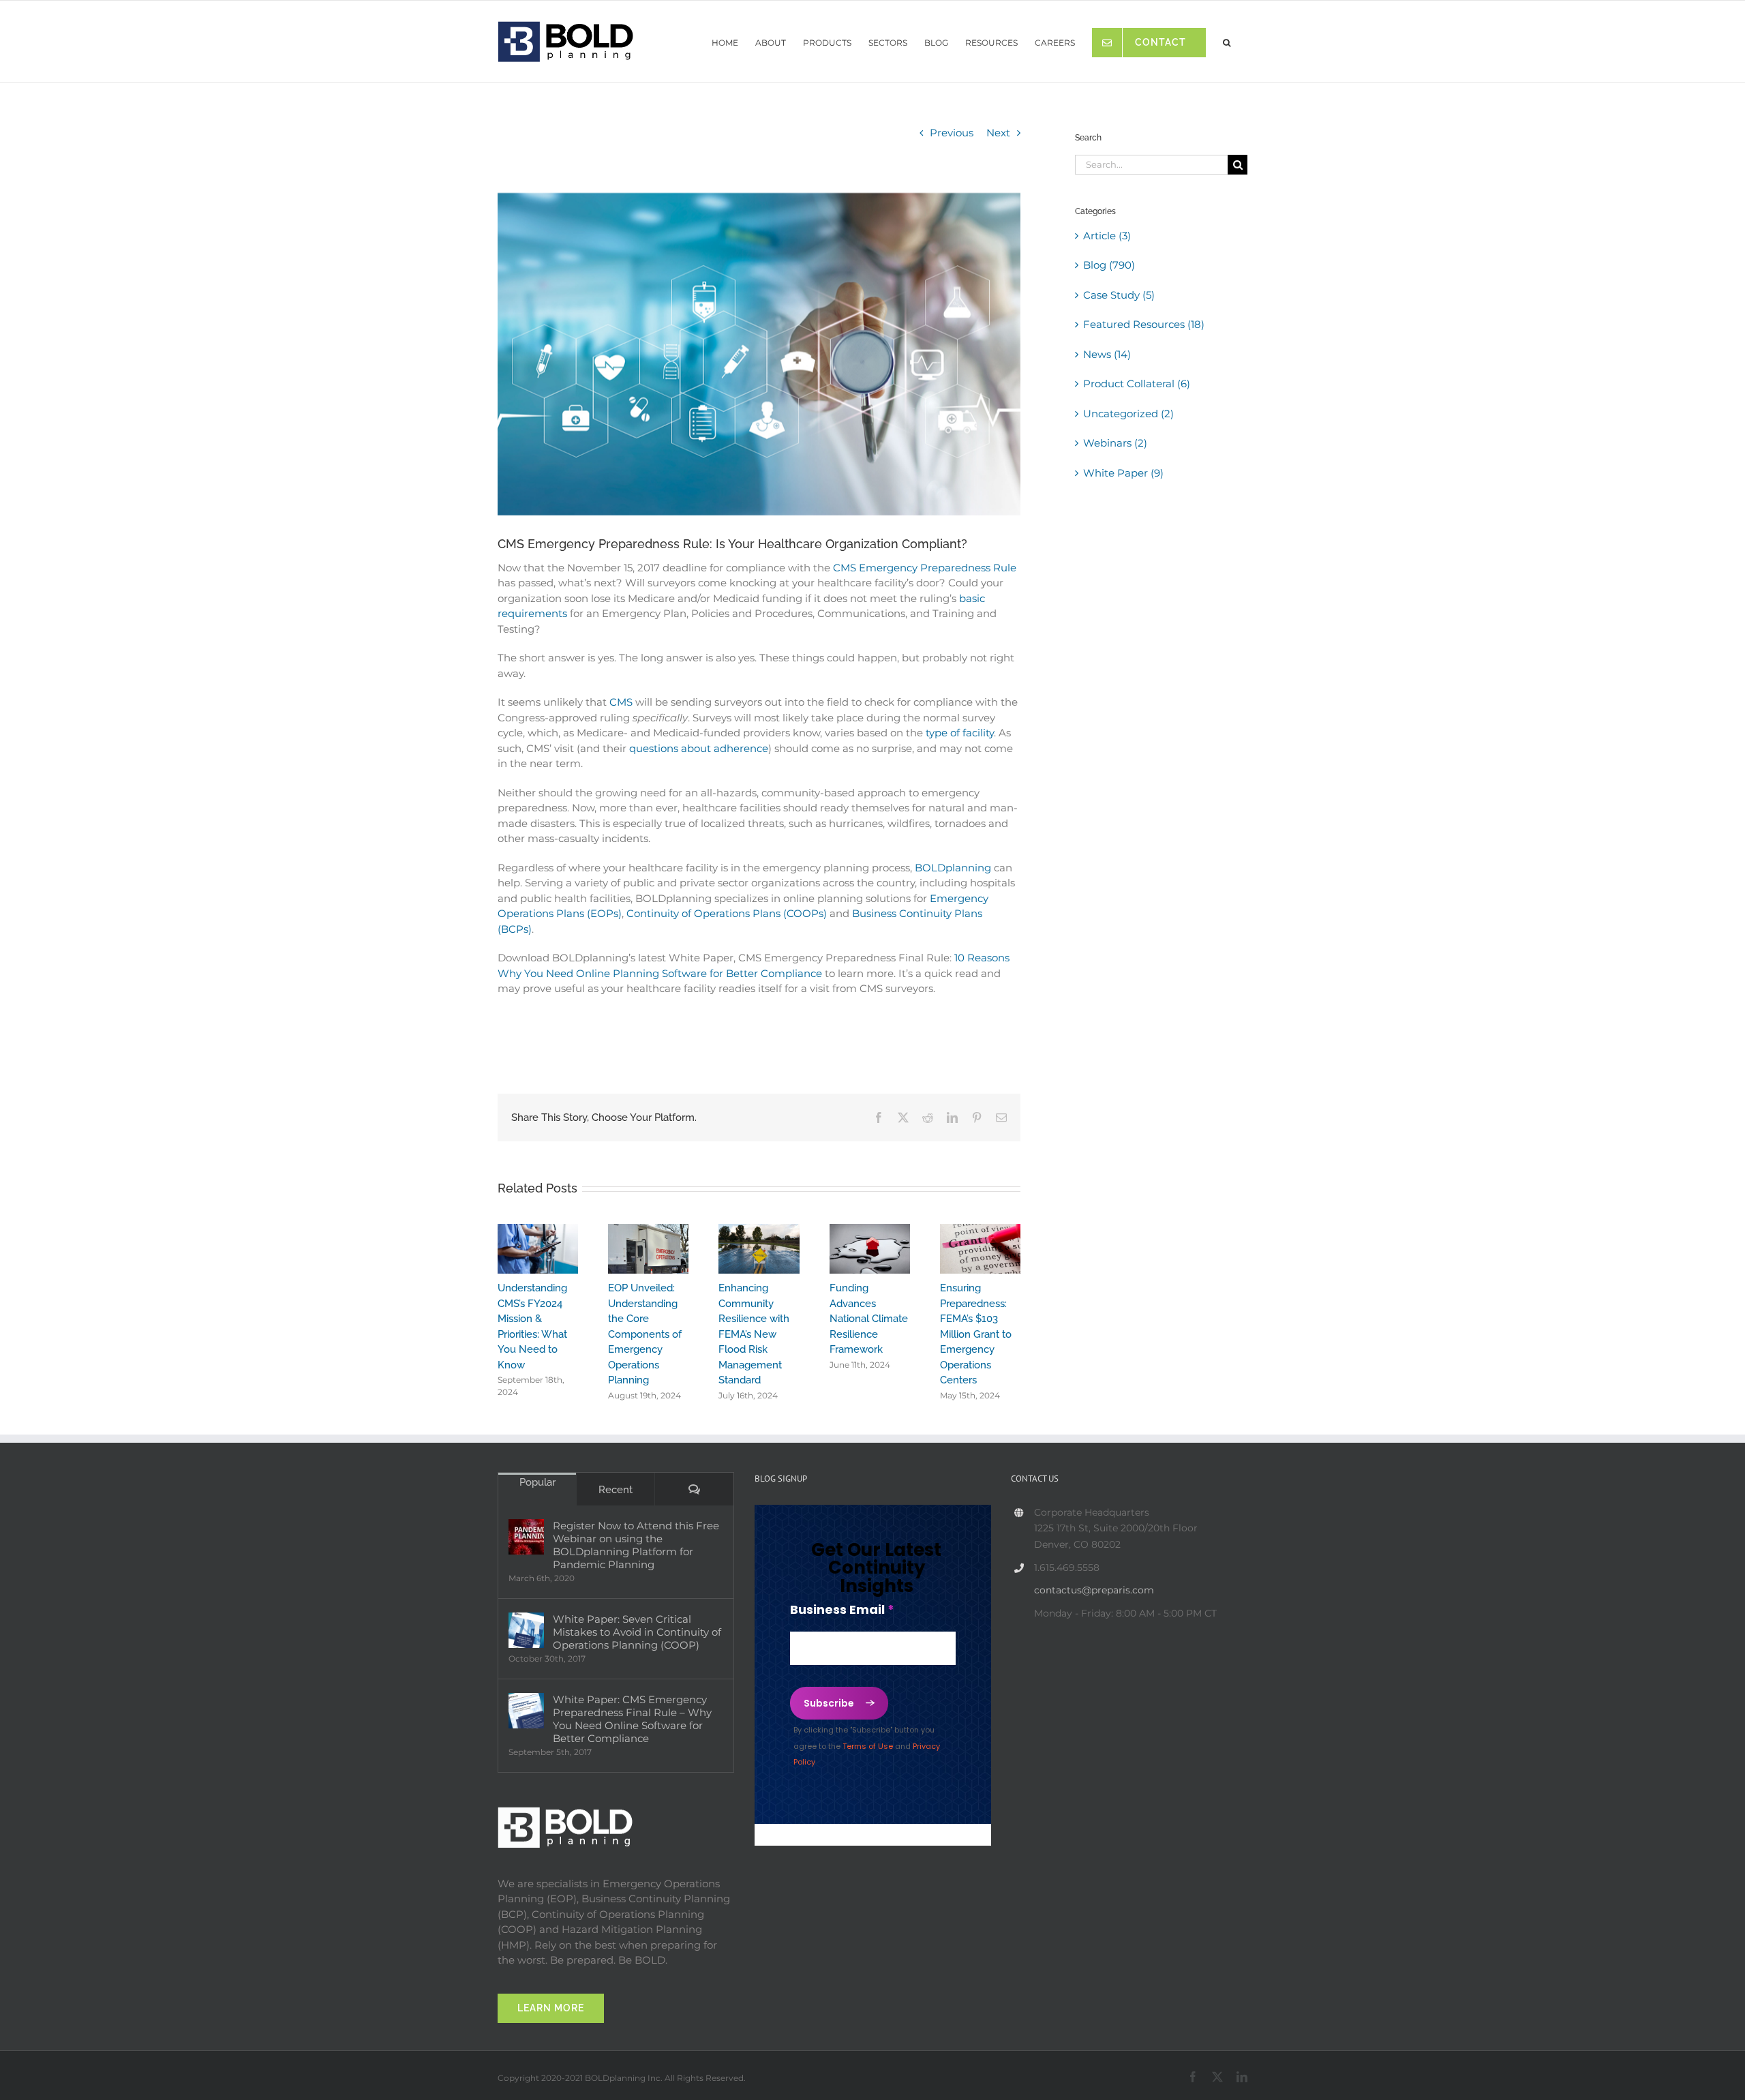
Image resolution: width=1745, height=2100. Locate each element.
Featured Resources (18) (1144, 324)
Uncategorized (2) (1128, 414)
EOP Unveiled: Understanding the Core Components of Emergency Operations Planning (645, 1334)
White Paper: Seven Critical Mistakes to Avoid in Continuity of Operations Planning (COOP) (637, 1632)
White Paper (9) (1123, 473)
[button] (1227, 39)
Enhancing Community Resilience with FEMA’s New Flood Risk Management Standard (754, 1334)
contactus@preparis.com (1094, 1590)
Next (998, 133)
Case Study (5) (1119, 295)
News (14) (1107, 354)
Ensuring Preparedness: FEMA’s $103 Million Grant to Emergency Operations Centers (976, 1334)
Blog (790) (1109, 265)
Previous (952, 133)
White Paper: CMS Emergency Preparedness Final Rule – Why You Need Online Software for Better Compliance (632, 1719)
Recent (616, 1490)
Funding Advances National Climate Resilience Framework (869, 1319)
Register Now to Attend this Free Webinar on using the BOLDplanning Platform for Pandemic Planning (636, 1545)
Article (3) (1107, 236)
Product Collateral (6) (1137, 384)
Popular (537, 1482)
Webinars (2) (1115, 443)
